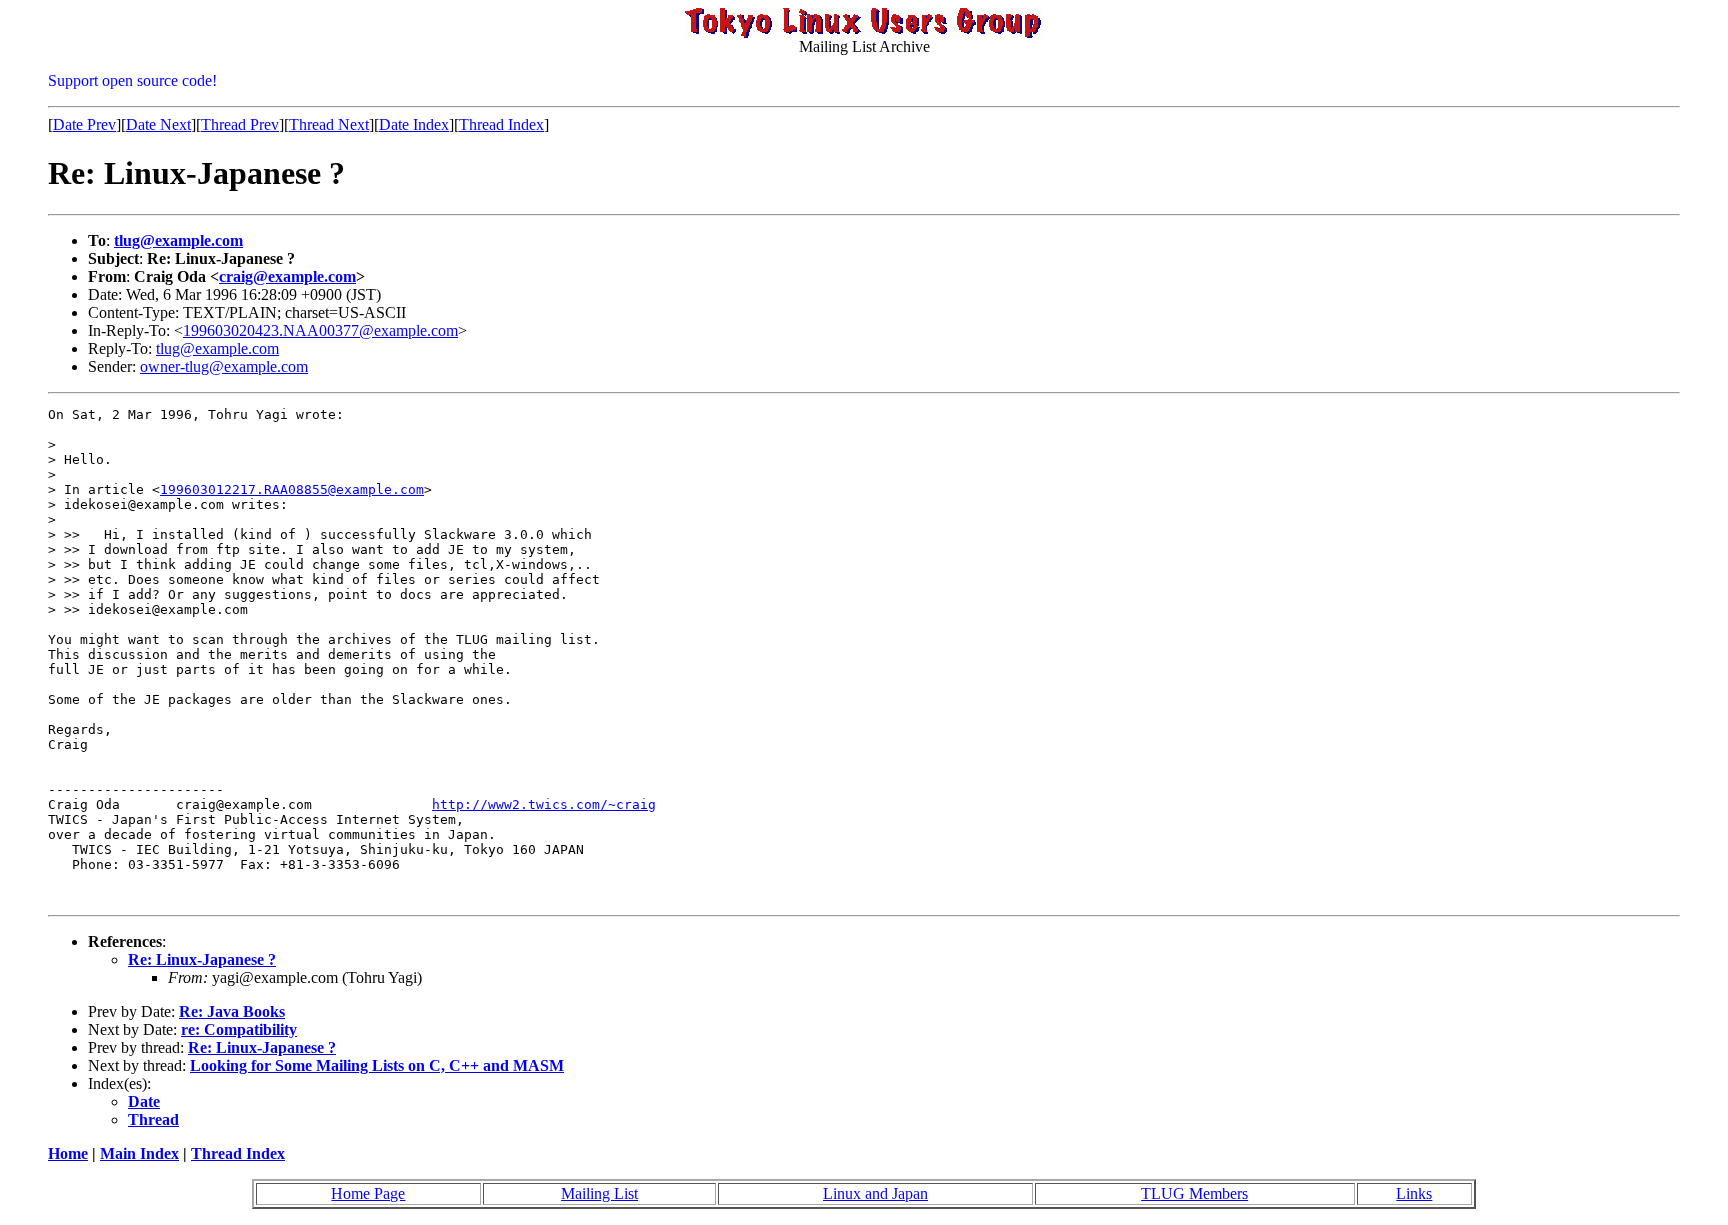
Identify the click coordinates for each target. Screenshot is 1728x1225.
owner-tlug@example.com (224, 366)
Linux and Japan (875, 1193)
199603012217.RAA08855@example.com (292, 489)
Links (1414, 1193)
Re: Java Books (232, 1011)
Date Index (414, 124)
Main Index (139, 1153)
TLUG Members (1194, 1193)
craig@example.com (287, 276)
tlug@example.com (178, 240)
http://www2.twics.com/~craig (544, 804)
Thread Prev (240, 124)
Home (68, 1153)
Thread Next (329, 124)
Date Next (158, 124)
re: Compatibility (239, 1029)
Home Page (368, 1193)
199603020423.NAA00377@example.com (320, 330)
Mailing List (599, 1193)
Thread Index (501, 124)
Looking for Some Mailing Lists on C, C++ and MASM (377, 1065)
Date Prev (84, 124)
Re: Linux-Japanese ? (202, 959)
